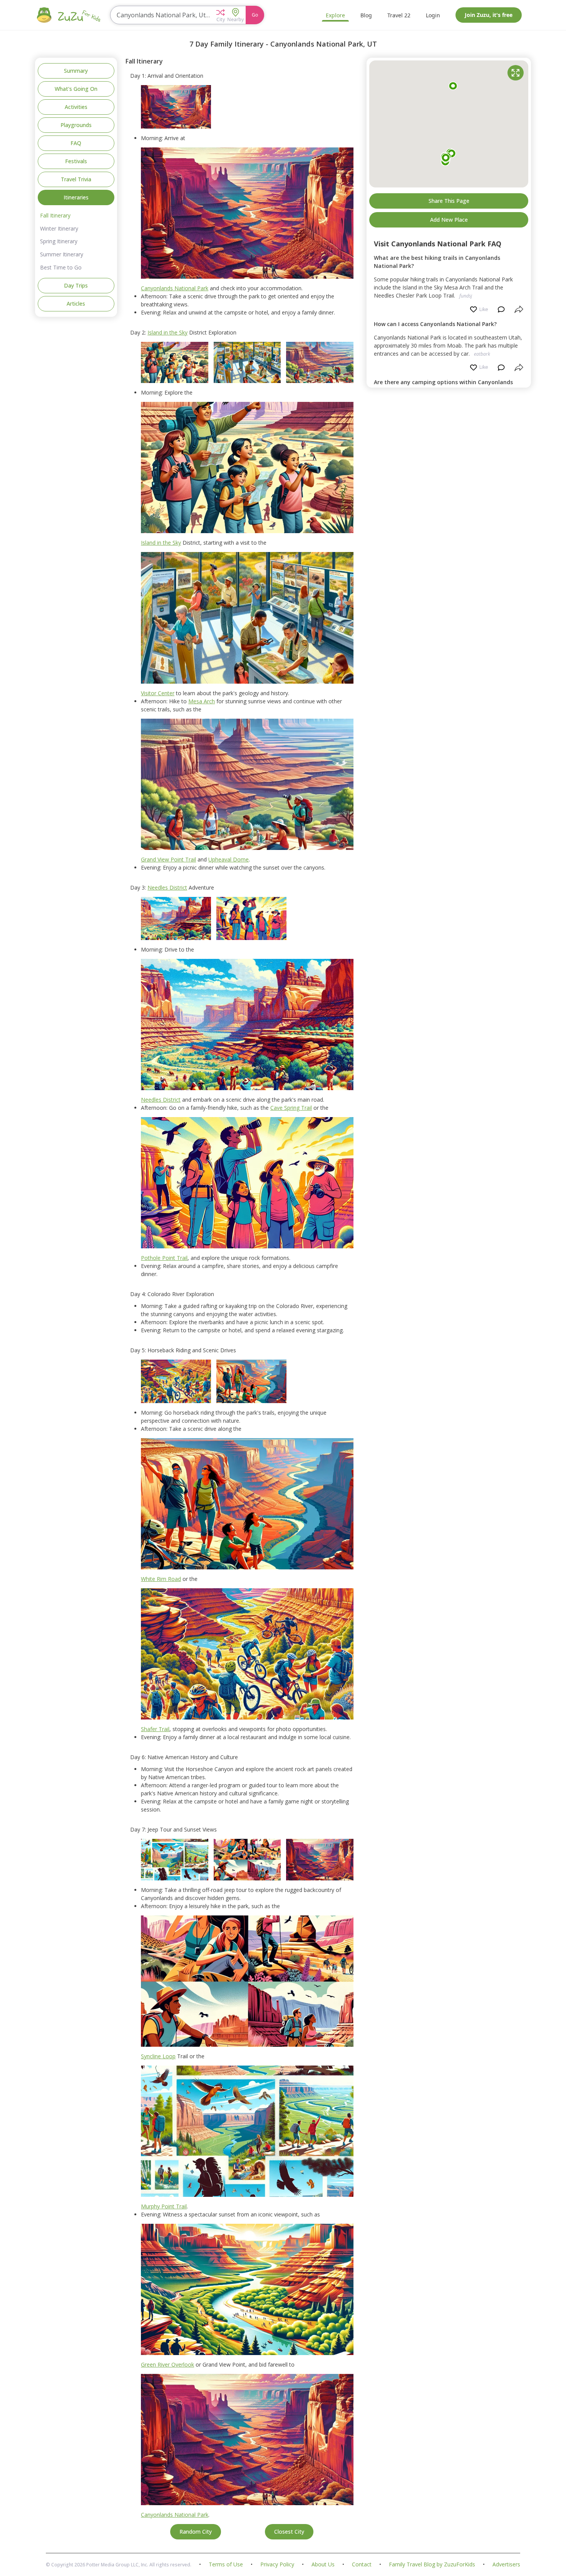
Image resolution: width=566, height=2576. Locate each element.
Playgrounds (76, 125)
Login (433, 15)
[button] (220, 15)
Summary (76, 71)
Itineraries (76, 197)
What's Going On (76, 89)
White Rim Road (161, 1579)
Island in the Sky (167, 332)
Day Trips (76, 285)
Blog (366, 15)
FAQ (76, 143)
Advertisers (506, 2565)
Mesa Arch (202, 701)
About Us (323, 2565)
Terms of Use (226, 2565)
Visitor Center (158, 693)
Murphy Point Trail (164, 2206)
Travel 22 (399, 15)
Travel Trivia (76, 179)
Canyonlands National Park (175, 288)
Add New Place (449, 220)
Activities (76, 107)
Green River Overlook (167, 2364)
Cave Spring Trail (291, 1108)
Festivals (76, 161)
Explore (335, 15)
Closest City (289, 2532)
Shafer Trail (155, 1729)
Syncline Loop (158, 2056)
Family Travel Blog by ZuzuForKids (432, 2565)
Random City (196, 2532)
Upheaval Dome (229, 859)
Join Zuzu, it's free (489, 15)
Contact (362, 2565)
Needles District (167, 887)
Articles (76, 304)
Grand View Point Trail (168, 859)
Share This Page (449, 201)
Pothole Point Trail (164, 1258)
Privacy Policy (277, 2565)
